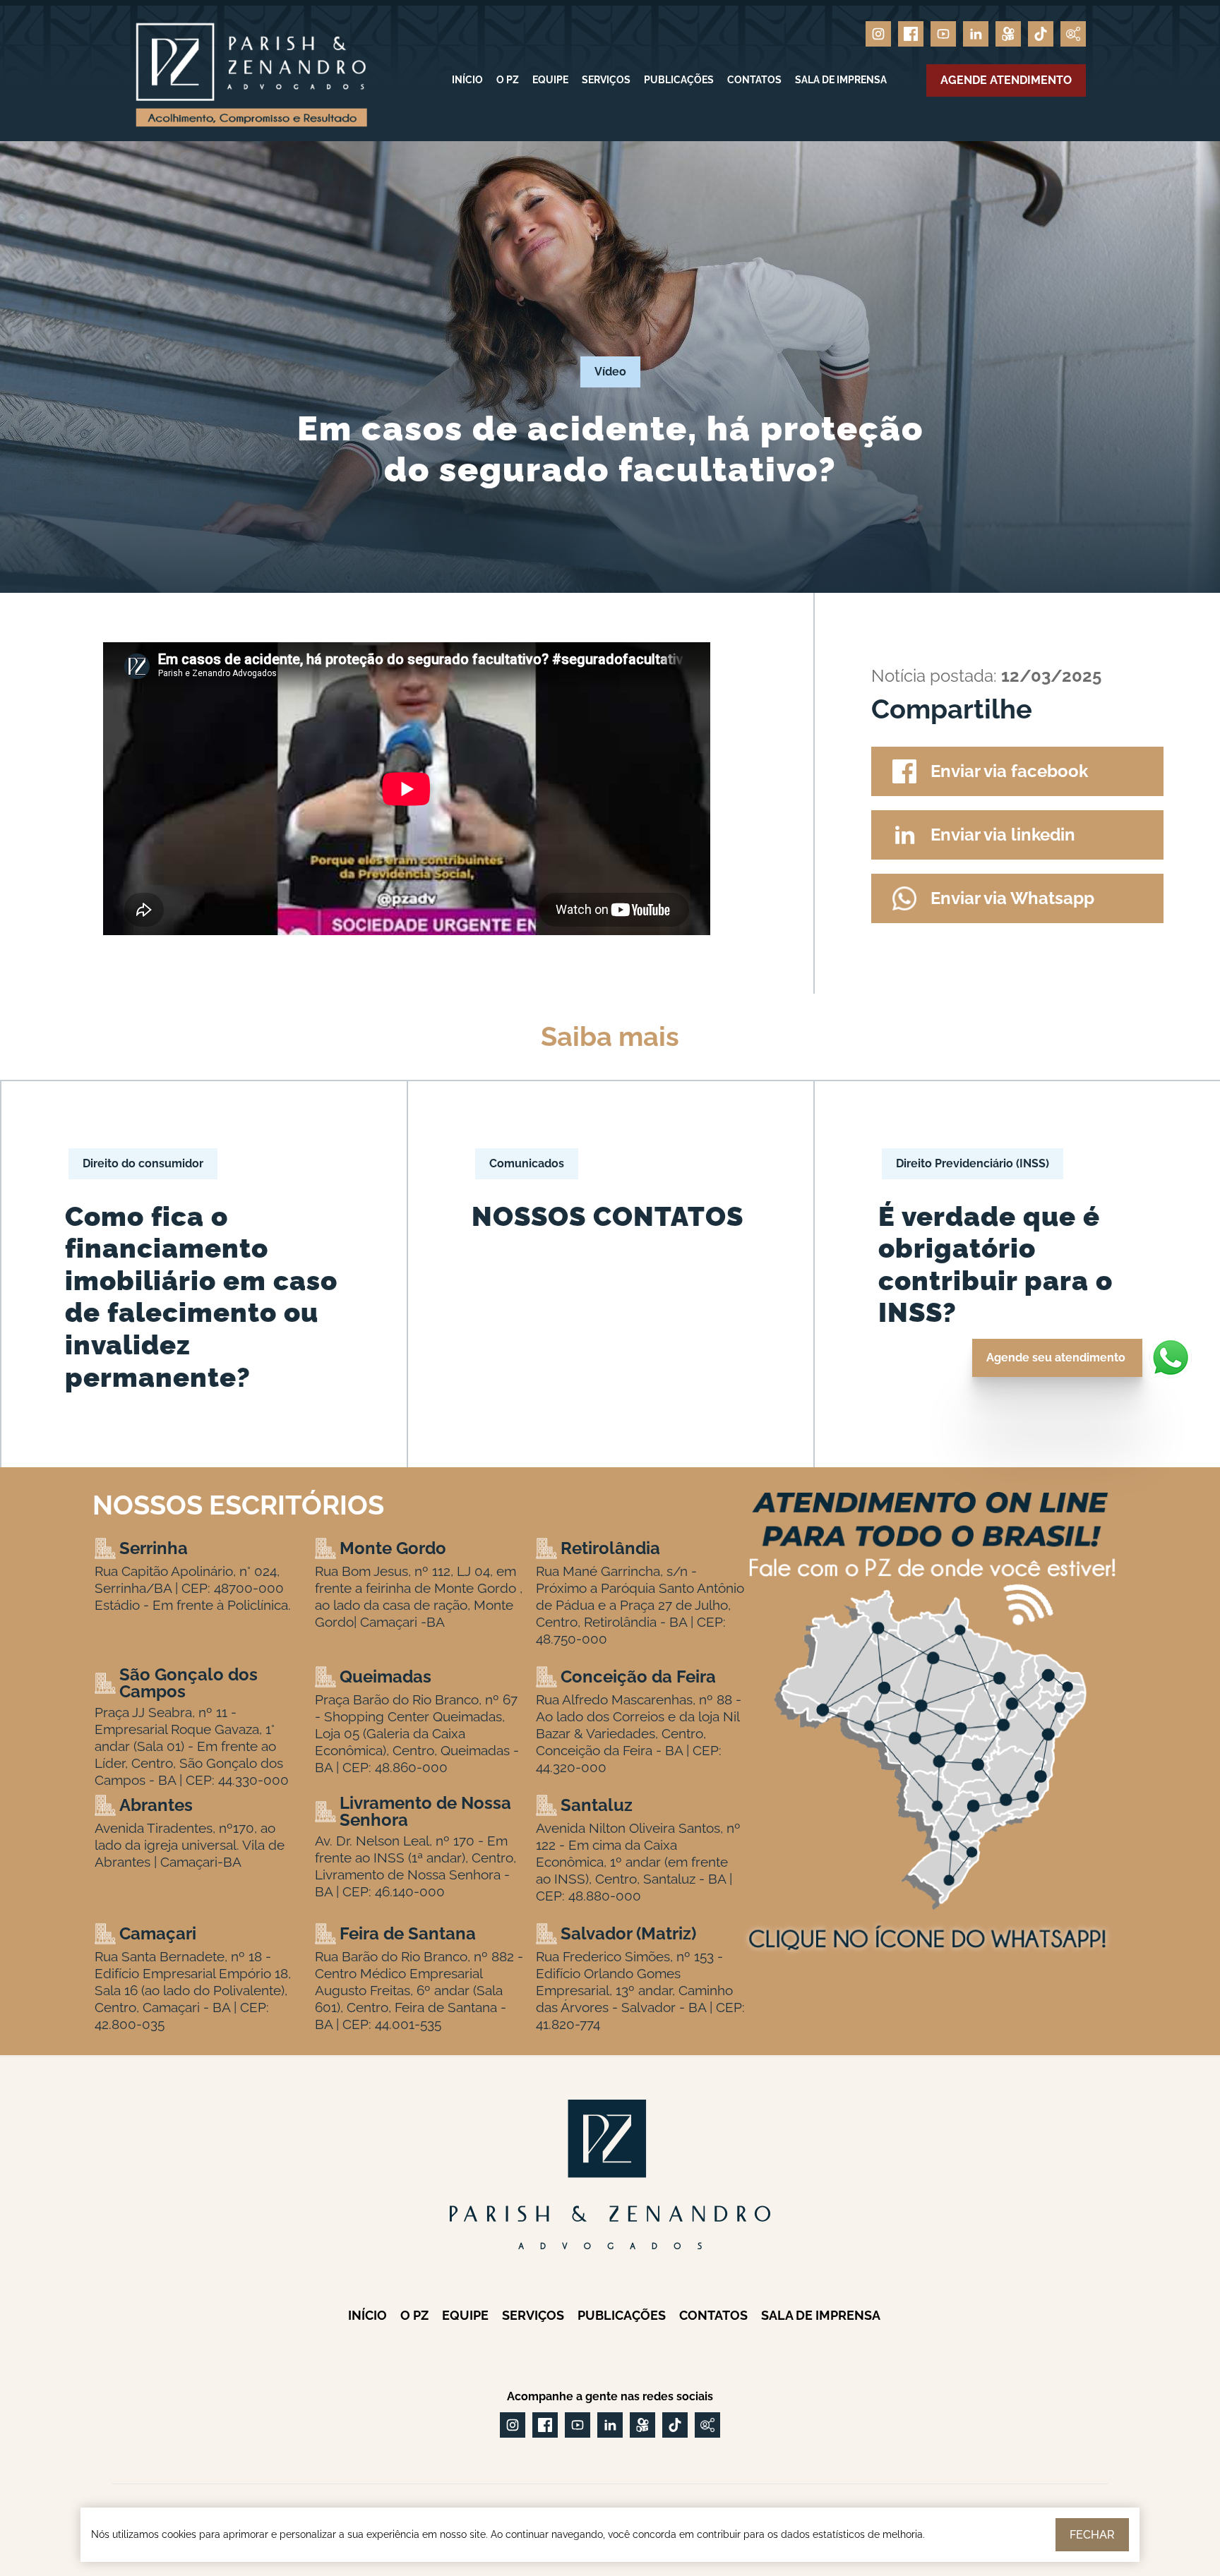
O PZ (508, 80)
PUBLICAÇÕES (679, 80)
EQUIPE (550, 80)
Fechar (1092, 2535)
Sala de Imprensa (841, 80)
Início (467, 80)
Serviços (606, 80)
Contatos (754, 80)
